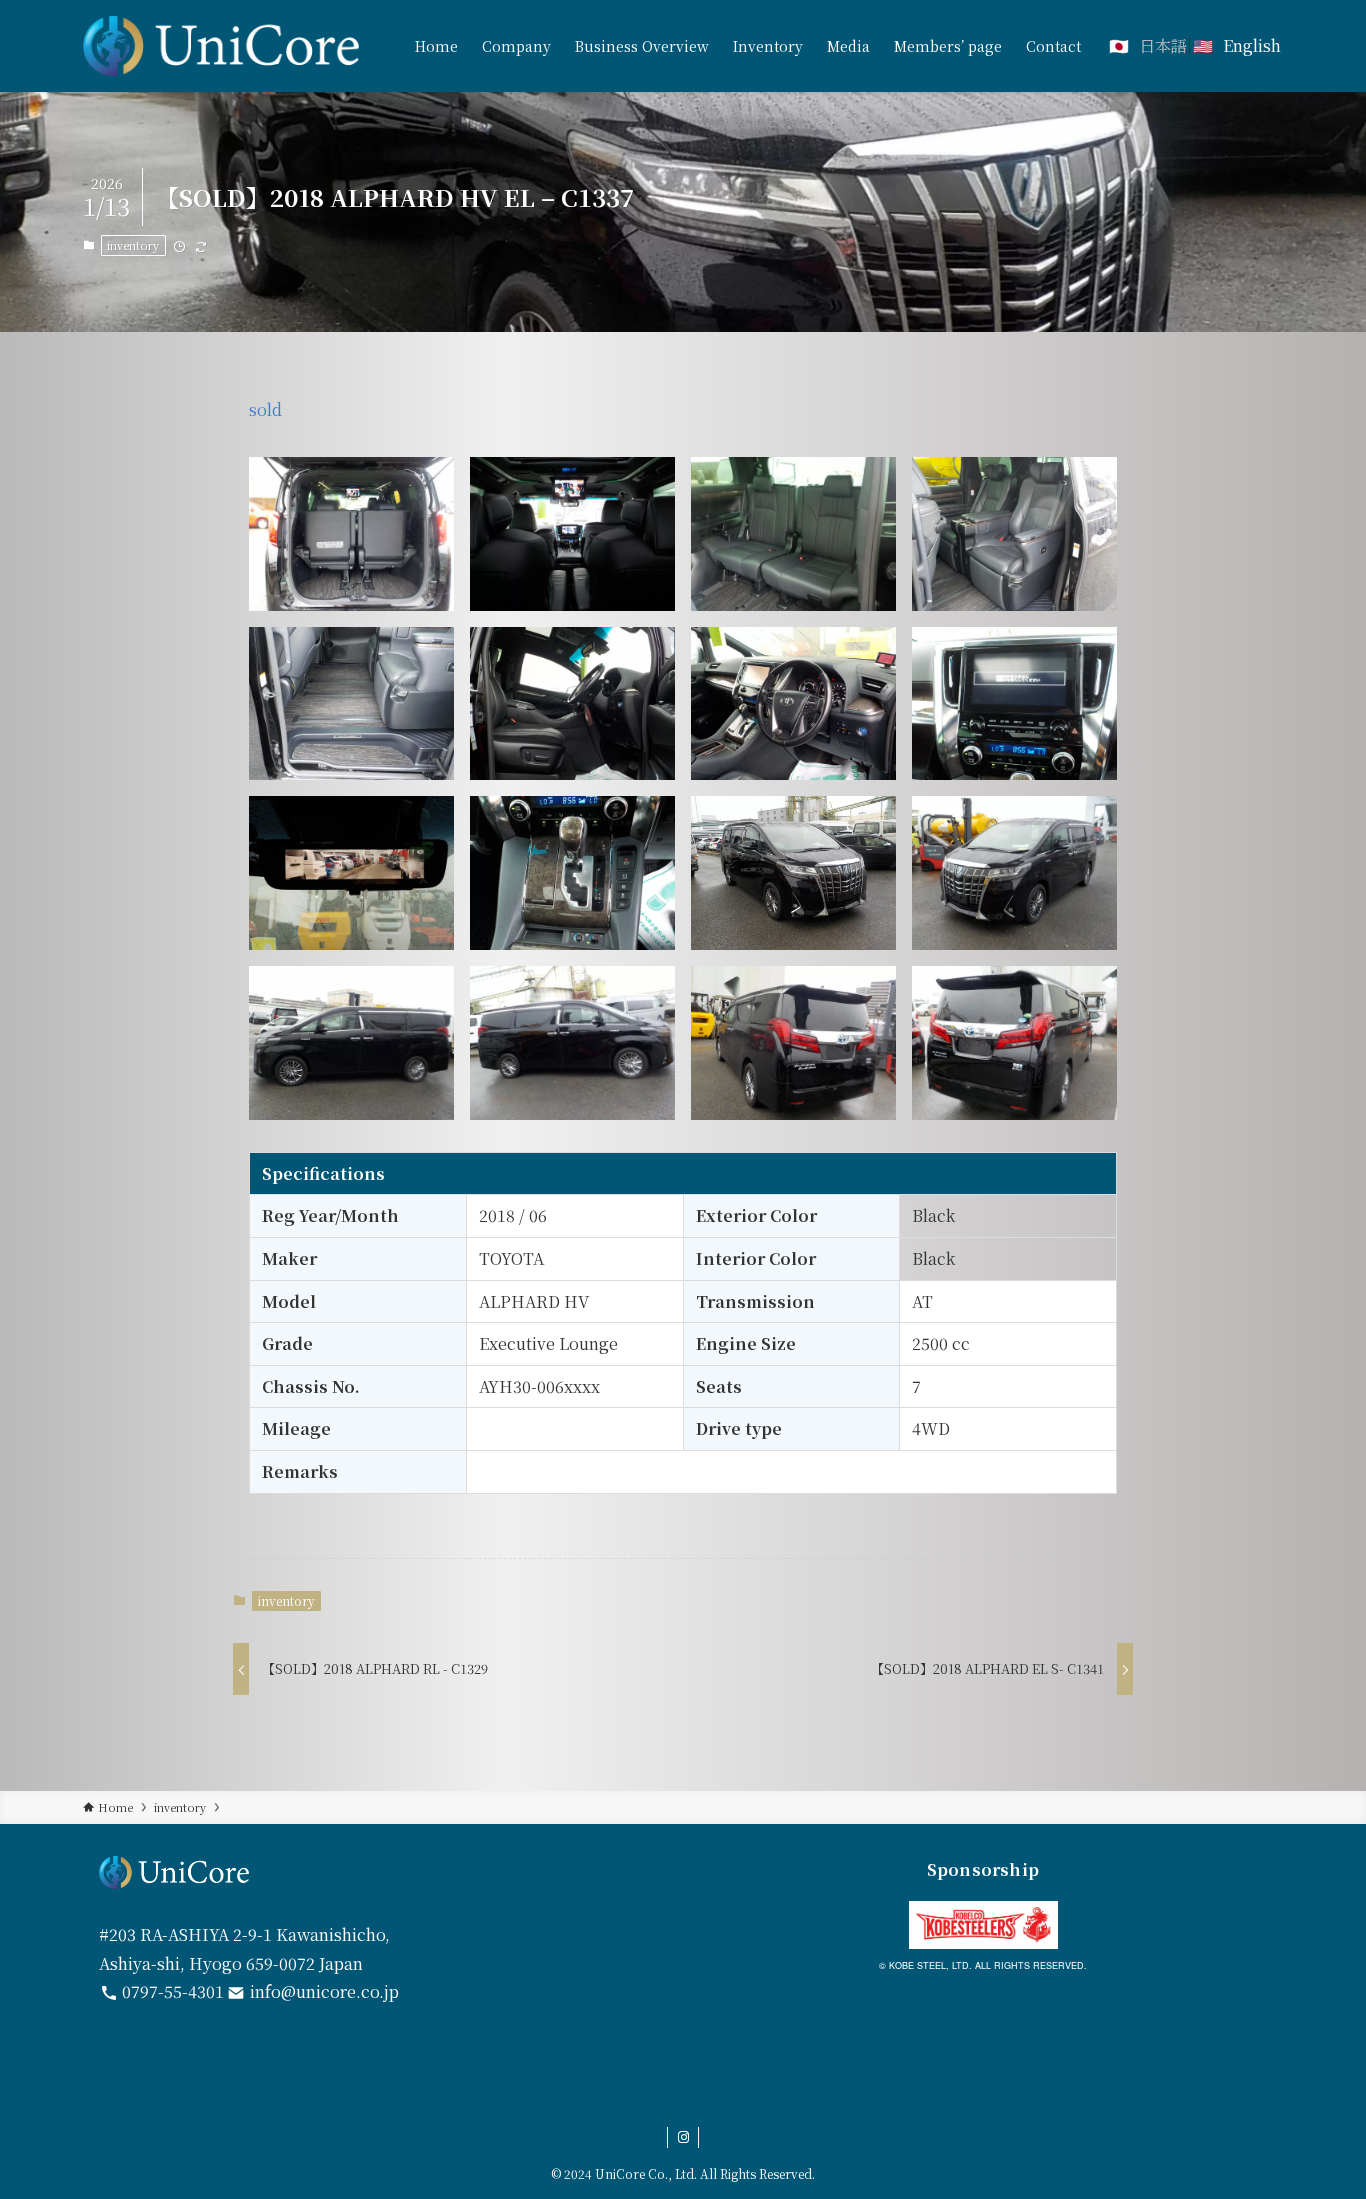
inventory (133, 245)
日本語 (1163, 45)
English (1252, 45)
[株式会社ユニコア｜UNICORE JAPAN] (221, 46)
